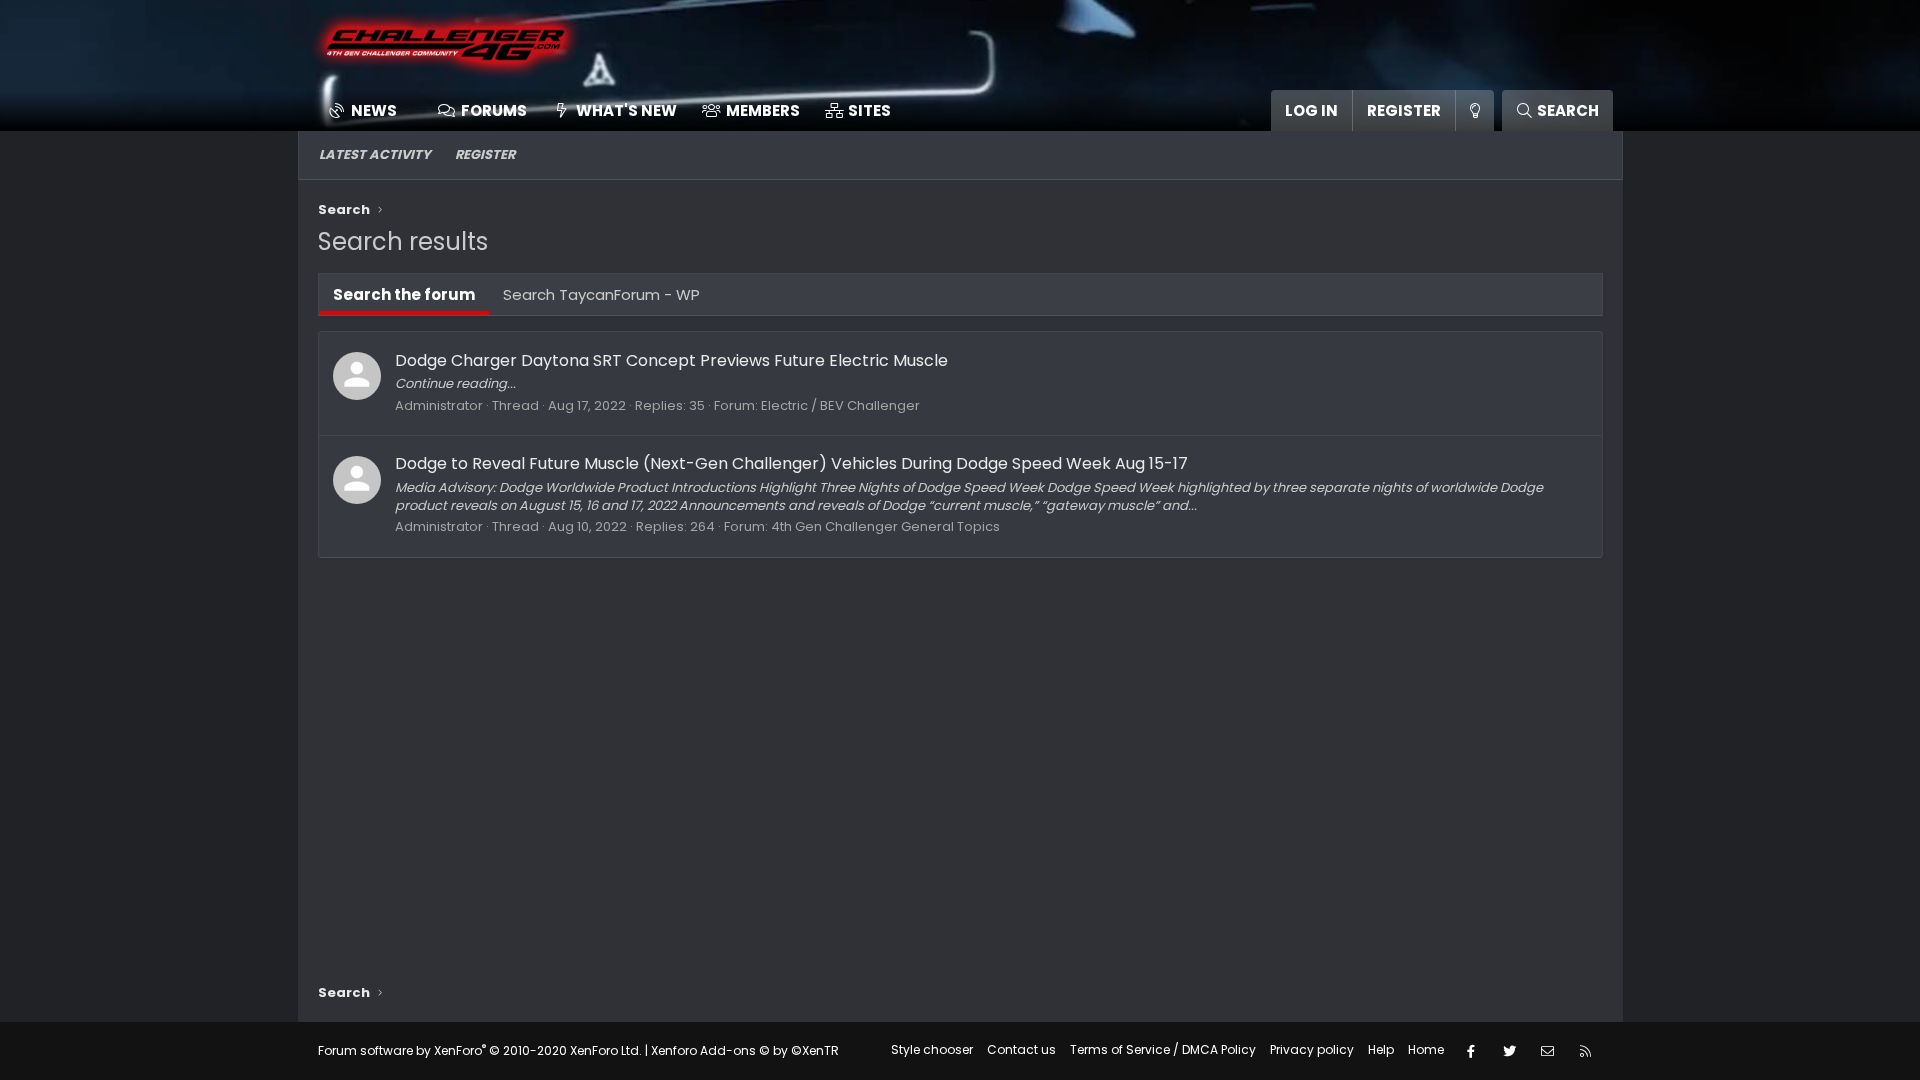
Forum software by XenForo (480, 1050)
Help (1381, 1049)
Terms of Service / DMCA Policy (1163, 1049)
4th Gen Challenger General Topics (885, 526)
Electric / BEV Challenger (840, 405)
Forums (494, 110)
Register (485, 154)
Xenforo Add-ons (745, 1050)
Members (763, 110)
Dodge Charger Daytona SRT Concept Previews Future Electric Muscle (671, 360)
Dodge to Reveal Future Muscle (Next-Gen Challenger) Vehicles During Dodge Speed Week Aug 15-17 (791, 463)
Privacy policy (1312, 1049)
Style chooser (932, 1049)
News (374, 110)
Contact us (1021, 1049)
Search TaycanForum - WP (601, 294)
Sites (869, 110)
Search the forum (404, 294)
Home (1426, 1049)
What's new (626, 110)
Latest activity (375, 154)
